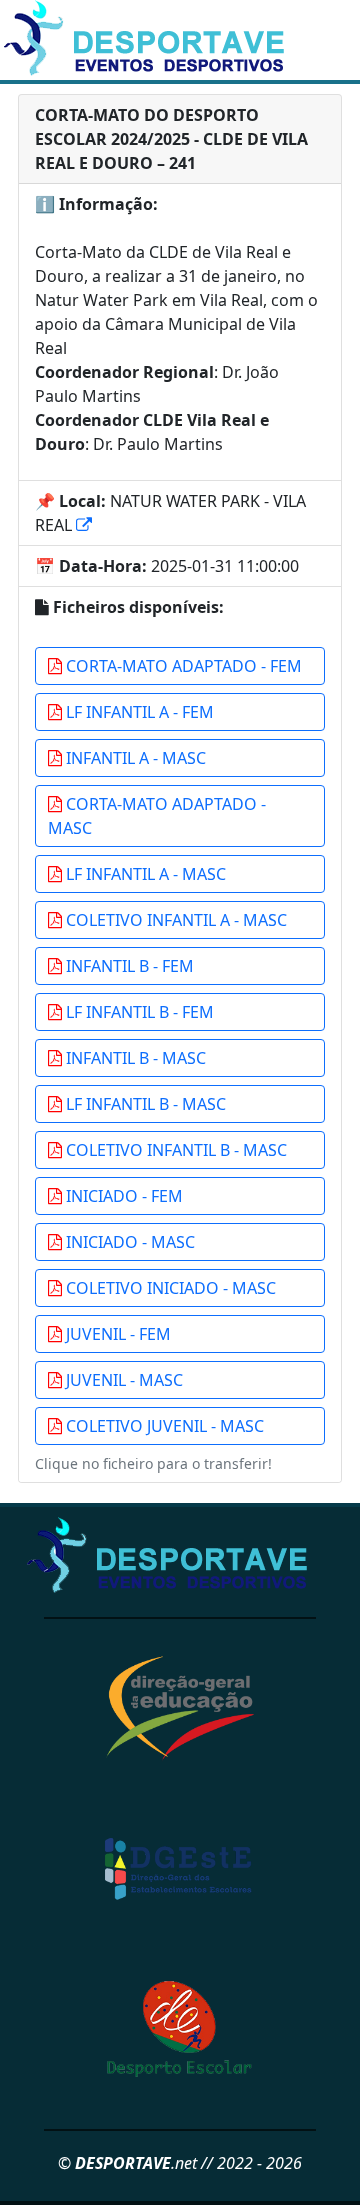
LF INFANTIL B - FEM (138, 1012)
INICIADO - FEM (122, 1196)
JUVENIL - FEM (116, 1334)
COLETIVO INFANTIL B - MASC (174, 1150)
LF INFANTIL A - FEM (138, 712)
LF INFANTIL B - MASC (144, 1104)
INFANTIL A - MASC (134, 758)
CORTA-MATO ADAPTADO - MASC (157, 816)
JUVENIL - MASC (122, 1380)
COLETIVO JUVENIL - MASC (163, 1426)
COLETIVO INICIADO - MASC (169, 1288)
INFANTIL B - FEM (128, 966)
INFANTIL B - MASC (134, 1058)
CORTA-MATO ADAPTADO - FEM (182, 666)
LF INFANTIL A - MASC (144, 874)
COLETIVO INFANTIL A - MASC (174, 920)
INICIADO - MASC (128, 1242)
